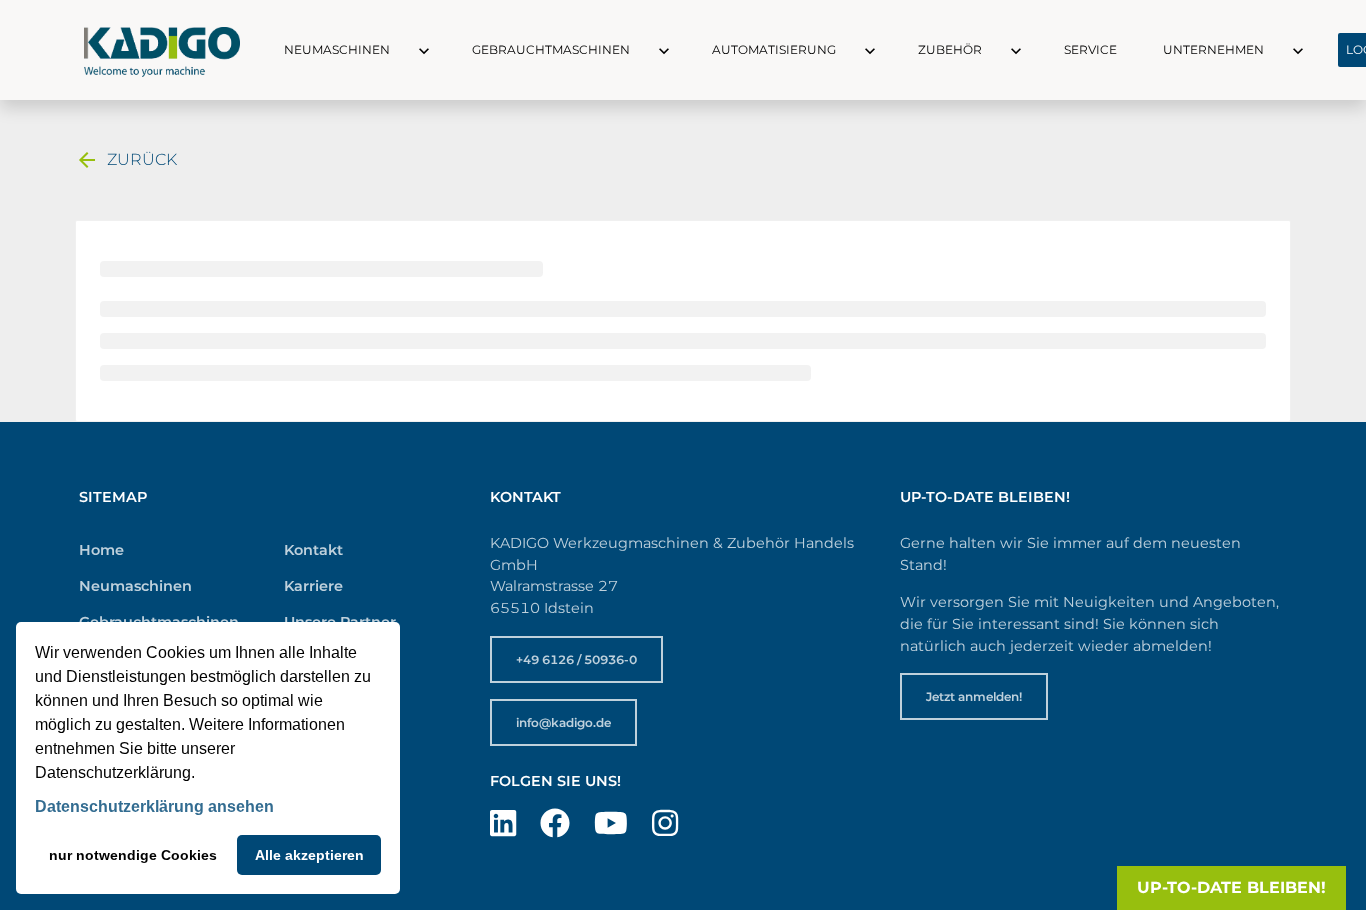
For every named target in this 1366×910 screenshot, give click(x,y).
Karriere (313, 586)
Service (1090, 49)
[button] (406, 50)
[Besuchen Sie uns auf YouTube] (611, 823)
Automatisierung (774, 49)
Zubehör (950, 49)
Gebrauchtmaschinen (551, 49)
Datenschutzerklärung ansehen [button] (154, 806)
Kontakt (313, 550)
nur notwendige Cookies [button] (133, 855)
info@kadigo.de (563, 722)
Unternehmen (1213, 49)
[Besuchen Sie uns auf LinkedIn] (503, 823)
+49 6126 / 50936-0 (576, 659)
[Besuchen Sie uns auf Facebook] (555, 823)
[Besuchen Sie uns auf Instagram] (665, 823)
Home (101, 550)
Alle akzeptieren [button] (309, 855)
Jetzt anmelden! (974, 696)
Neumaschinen (337, 49)
